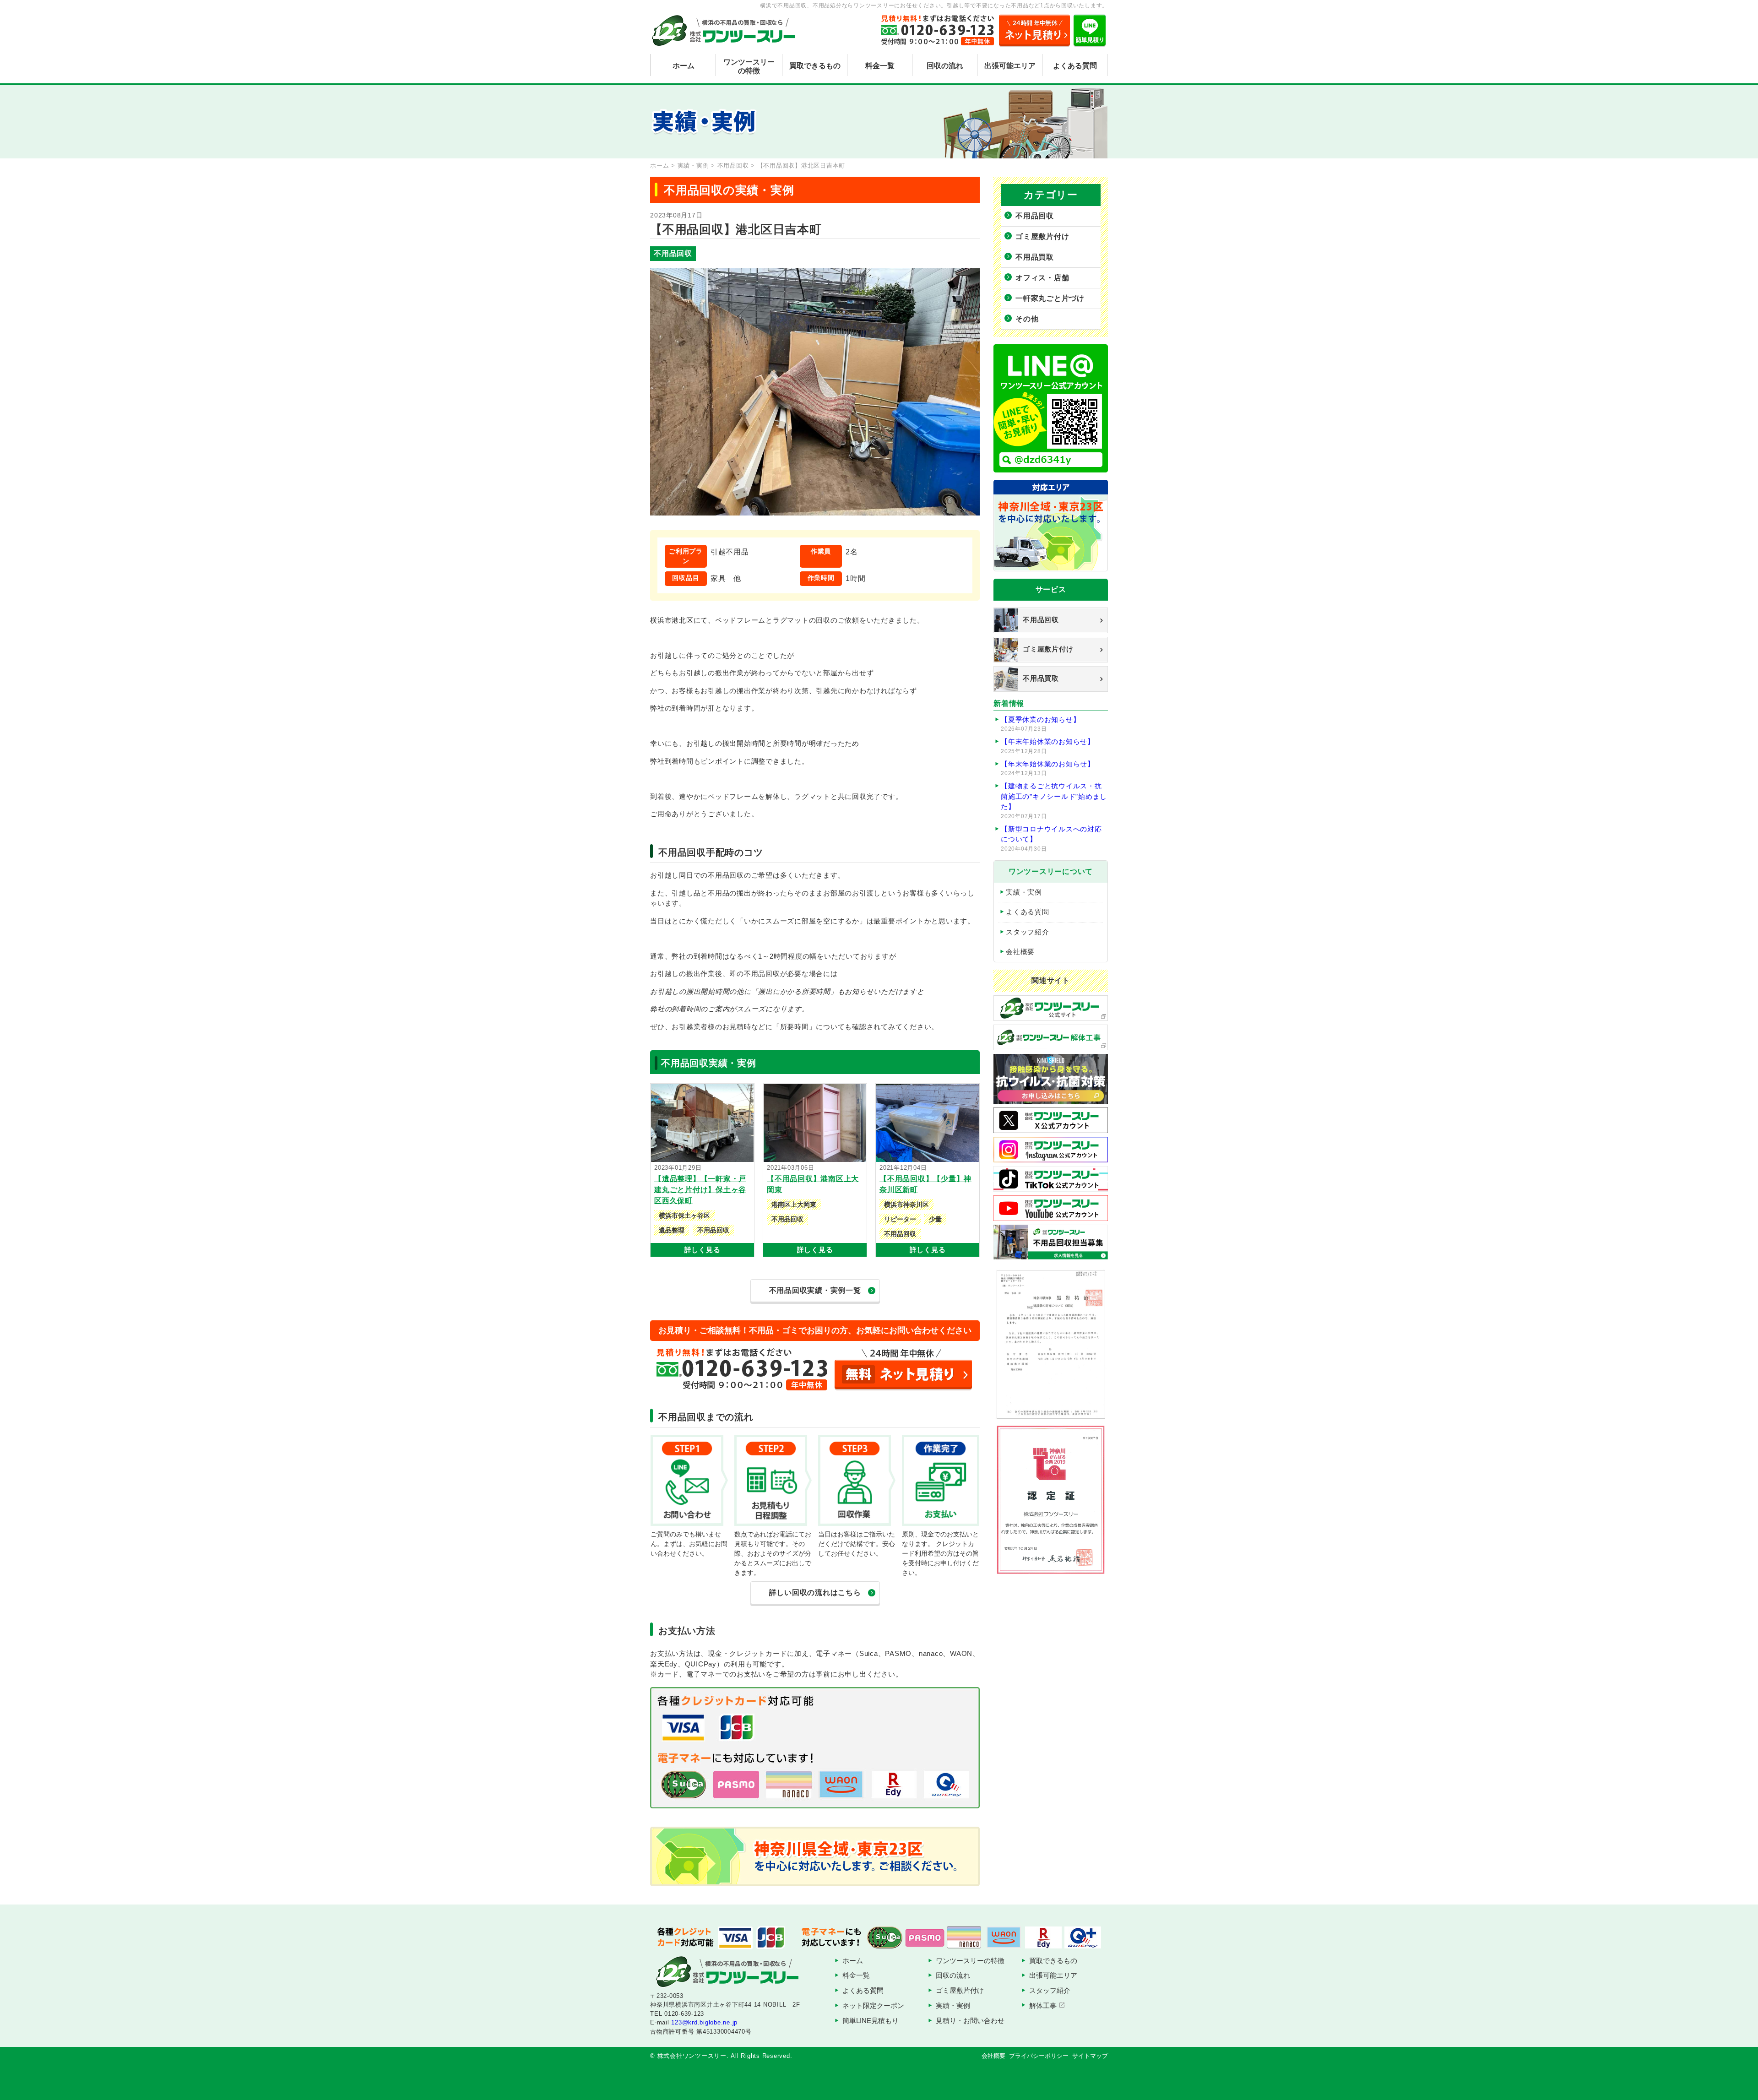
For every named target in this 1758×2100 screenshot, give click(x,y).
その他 (1027, 319)
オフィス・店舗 (1042, 278)
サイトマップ (1090, 2056)
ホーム (684, 66)
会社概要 (1020, 952)
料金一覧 (880, 66)
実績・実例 (1024, 892)
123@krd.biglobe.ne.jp (704, 2022)
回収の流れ (945, 66)
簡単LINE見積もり (871, 2021)
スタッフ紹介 (1028, 932)
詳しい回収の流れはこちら (815, 1593)
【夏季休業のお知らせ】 (1040, 724)
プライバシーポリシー (1039, 2056)
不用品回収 (1035, 216)
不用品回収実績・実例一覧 (815, 1290)
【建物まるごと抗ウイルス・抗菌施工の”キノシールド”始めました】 (1054, 801)
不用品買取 (1035, 257)
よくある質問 (1075, 66)
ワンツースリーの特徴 (749, 66)
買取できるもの (815, 66)
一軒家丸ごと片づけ (1050, 298)
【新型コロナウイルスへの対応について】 (1051, 838)
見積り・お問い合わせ (970, 2021)
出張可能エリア (1010, 66)
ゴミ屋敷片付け (1042, 236)
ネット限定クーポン (873, 2005)
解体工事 (1043, 2005)
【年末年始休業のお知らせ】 (1048, 746)
